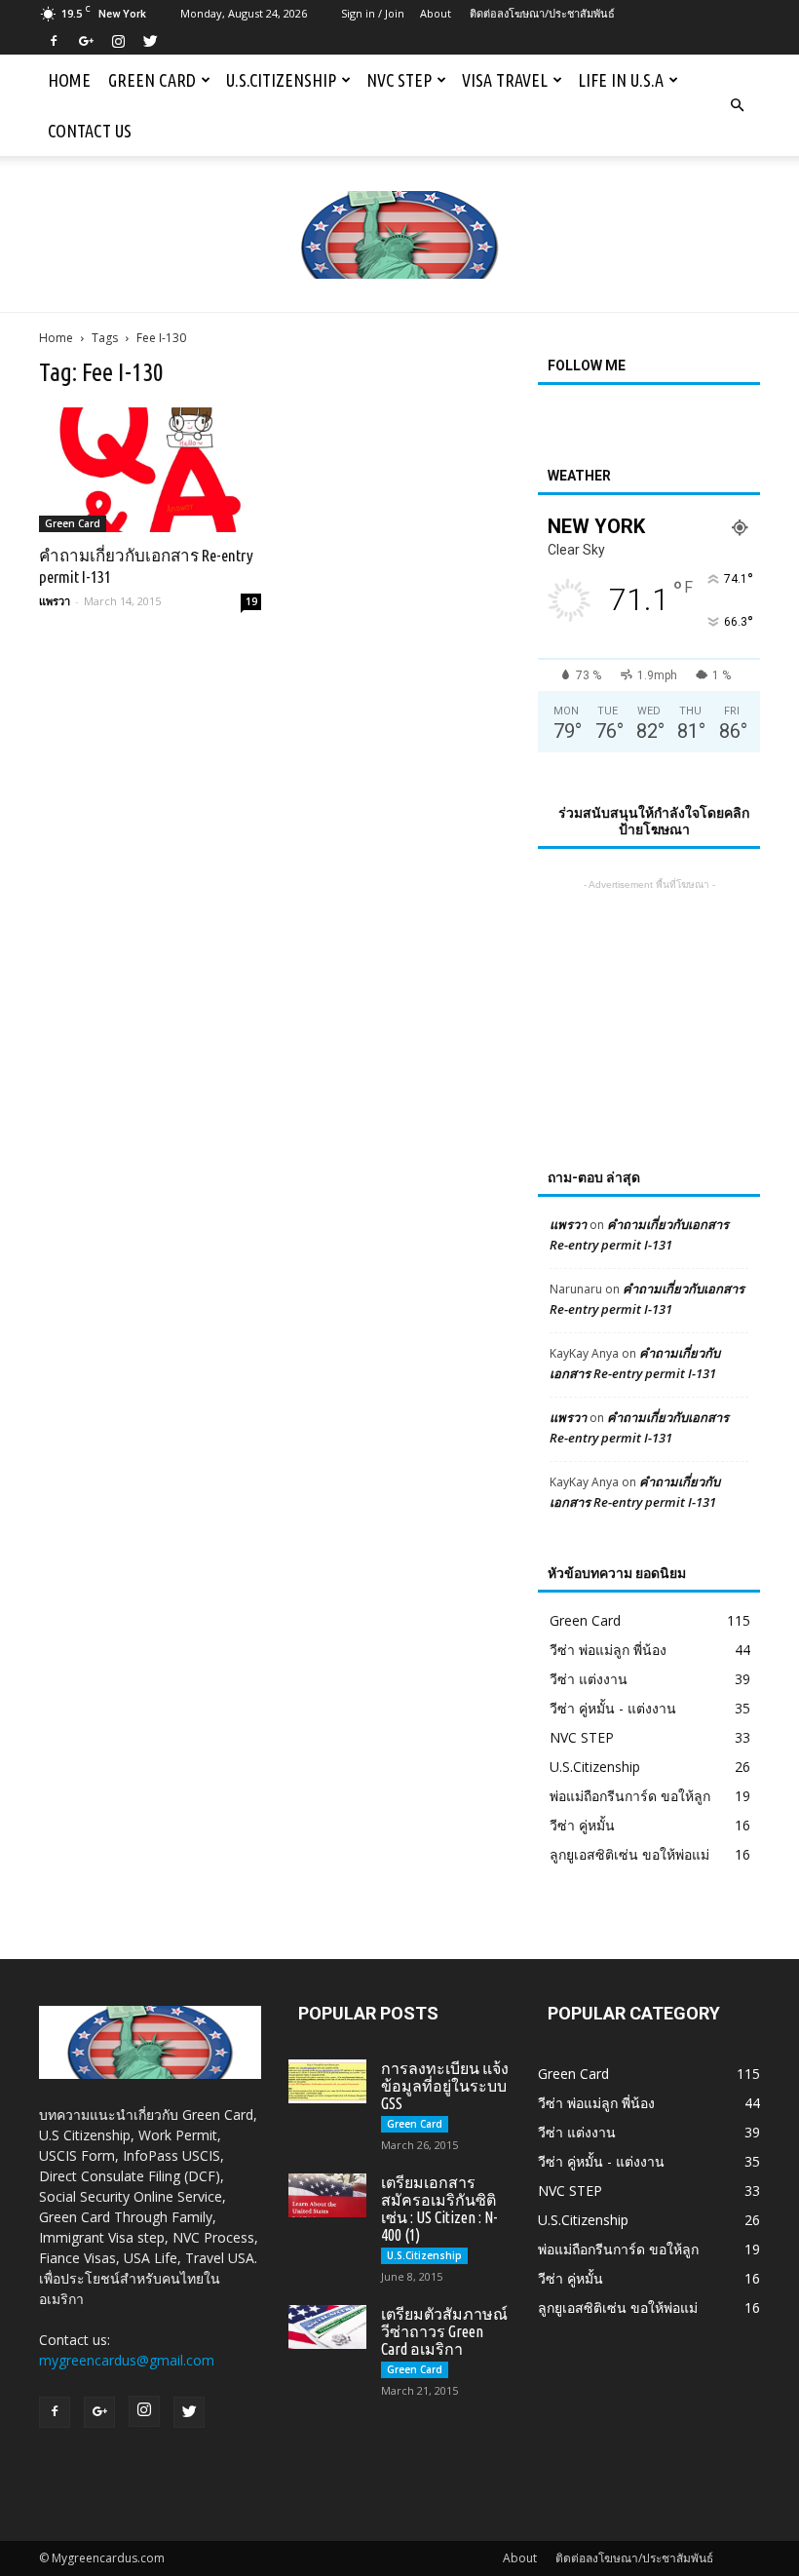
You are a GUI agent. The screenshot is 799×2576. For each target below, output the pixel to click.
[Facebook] (54, 41)
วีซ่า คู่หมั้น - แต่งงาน (613, 1708)
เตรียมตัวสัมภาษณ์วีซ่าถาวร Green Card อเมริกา (444, 2331)
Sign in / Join (373, 13)
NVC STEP (399, 80)
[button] (737, 105)
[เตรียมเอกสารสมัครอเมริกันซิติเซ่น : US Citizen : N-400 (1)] (327, 2195)
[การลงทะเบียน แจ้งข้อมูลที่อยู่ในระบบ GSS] (327, 2081)
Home (69, 80)
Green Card (152, 80)
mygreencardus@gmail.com (127, 2360)
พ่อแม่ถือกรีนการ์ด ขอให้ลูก (630, 1796)
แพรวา (55, 601)
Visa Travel (505, 80)
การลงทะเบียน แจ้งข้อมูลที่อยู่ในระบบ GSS (445, 2086)
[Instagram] (118, 41)
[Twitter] (150, 41)
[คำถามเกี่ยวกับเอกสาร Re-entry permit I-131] (150, 470)
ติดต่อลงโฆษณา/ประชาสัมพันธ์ (542, 13)
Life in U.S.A (621, 80)
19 (251, 601)
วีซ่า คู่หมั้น (582, 1825)
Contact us (90, 131)
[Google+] (86, 41)
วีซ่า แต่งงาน (589, 1679)
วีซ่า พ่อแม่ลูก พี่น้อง (608, 1650)
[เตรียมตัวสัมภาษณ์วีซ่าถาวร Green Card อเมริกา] (327, 2327)
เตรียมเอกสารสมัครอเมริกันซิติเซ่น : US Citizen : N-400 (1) (439, 2209)
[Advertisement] (649, 992)
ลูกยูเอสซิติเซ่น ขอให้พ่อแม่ (629, 1854)
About (436, 13)
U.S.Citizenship (281, 80)
